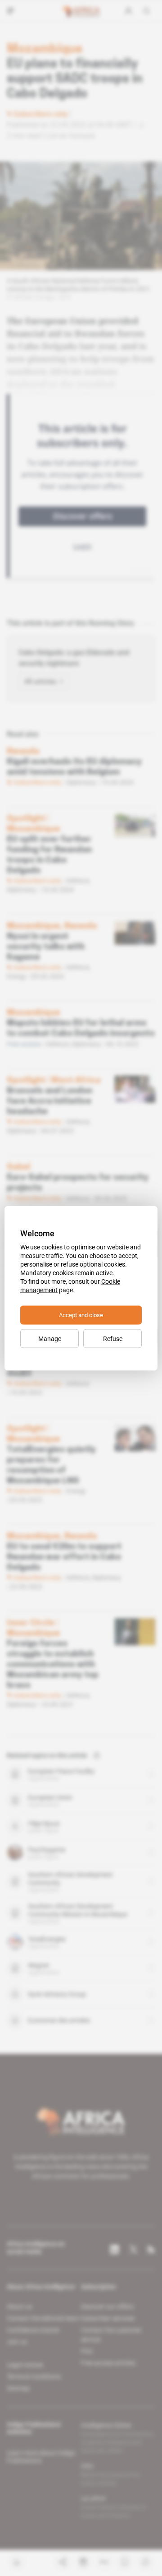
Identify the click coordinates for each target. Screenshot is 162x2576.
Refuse (113, 1338)
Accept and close (81, 1315)
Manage (50, 1338)
